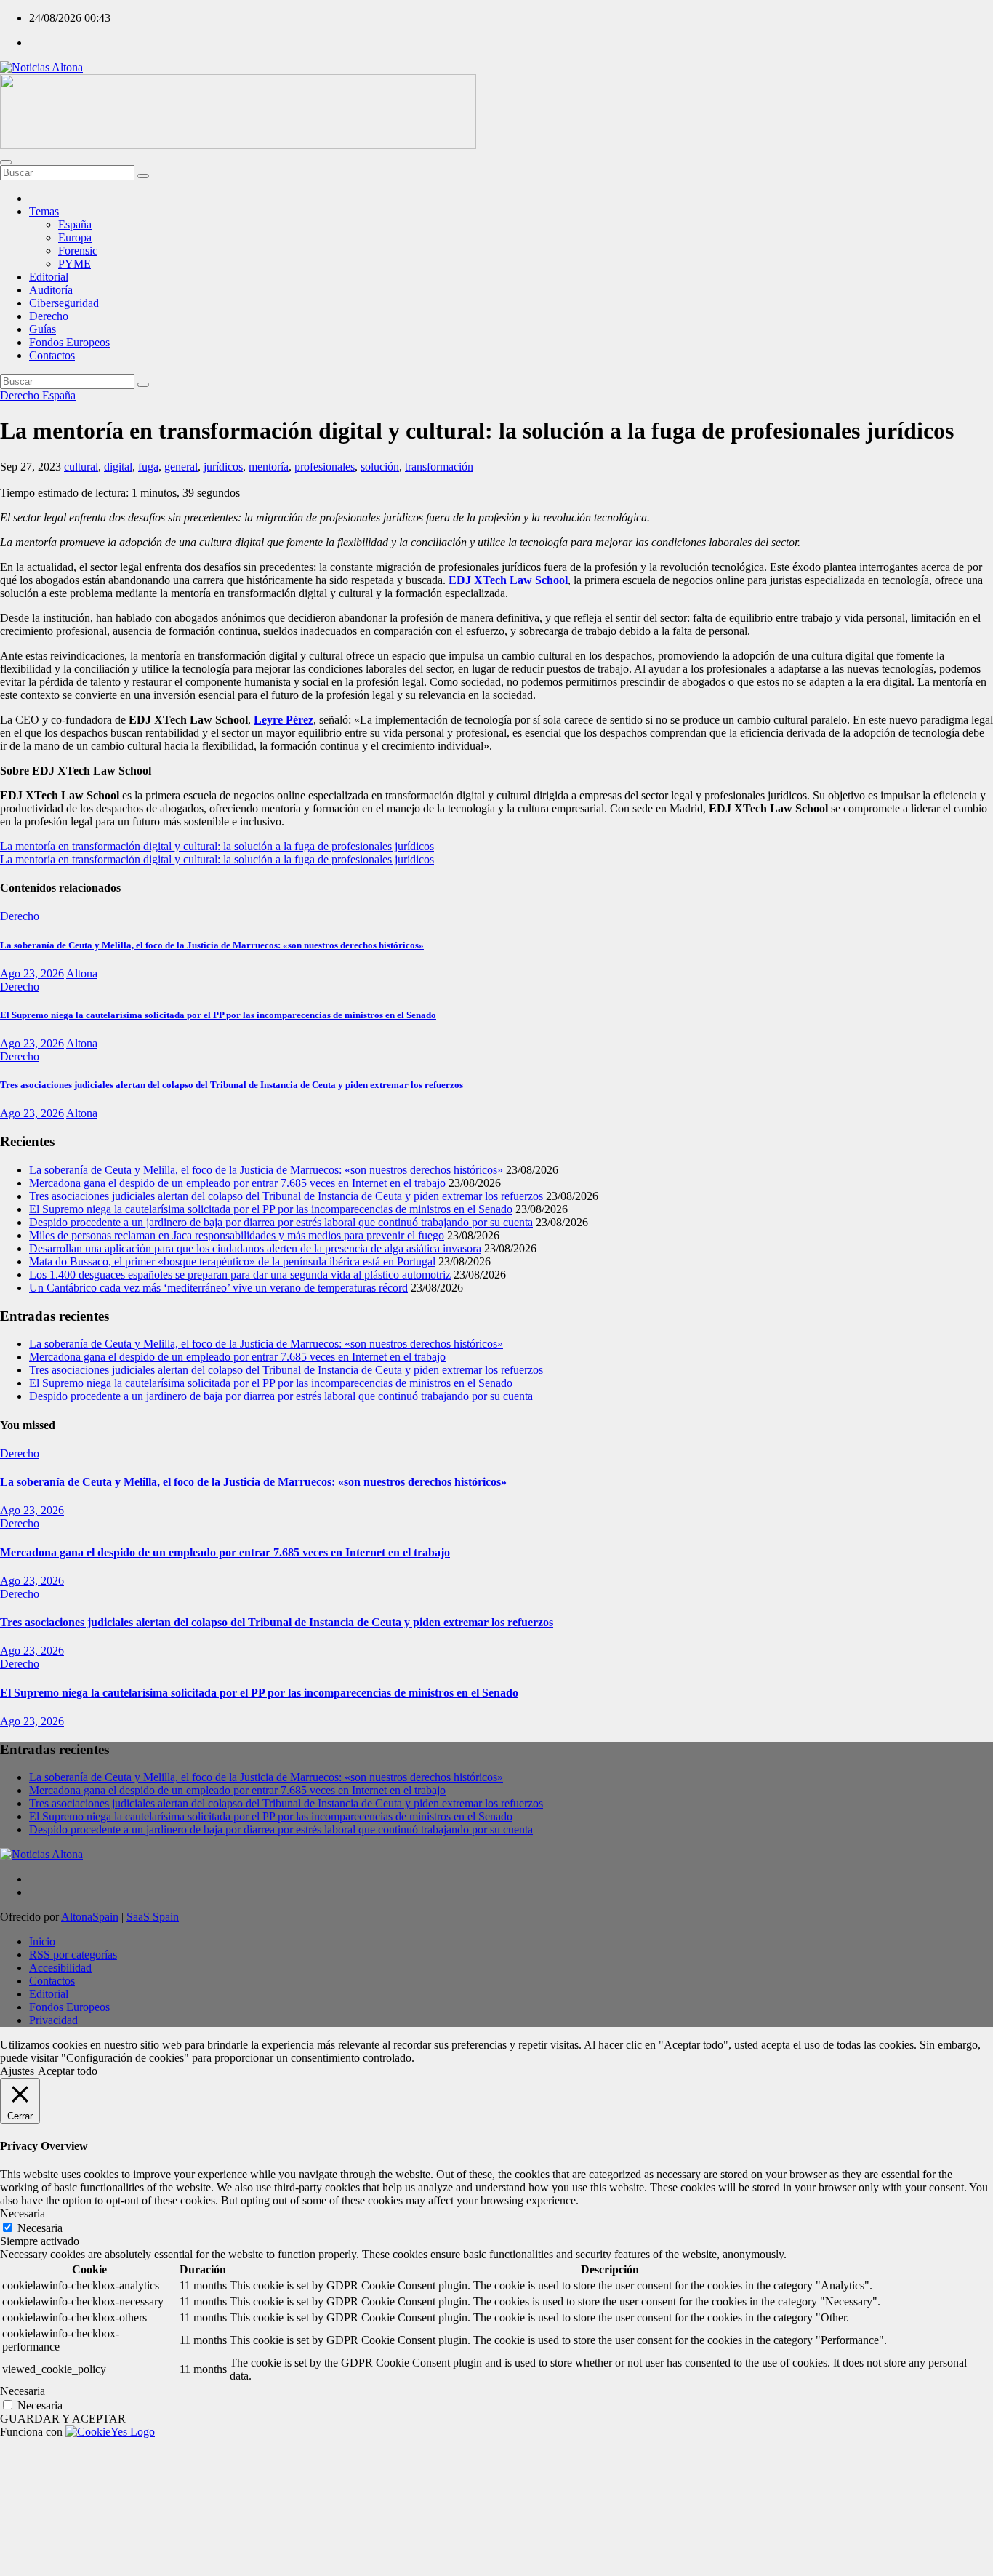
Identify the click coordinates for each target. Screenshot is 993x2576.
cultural (81, 467)
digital (118, 467)
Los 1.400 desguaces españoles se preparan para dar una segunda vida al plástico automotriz (240, 1275)
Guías (43, 329)
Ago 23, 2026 (32, 973)
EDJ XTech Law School (508, 580)
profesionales (325, 467)
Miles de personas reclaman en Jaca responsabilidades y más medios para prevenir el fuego (237, 1235)
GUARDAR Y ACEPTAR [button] (63, 2419)
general (181, 467)
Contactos (52, 355)
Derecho (49, 316)
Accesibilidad (60, 1968)
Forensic (78, 251)
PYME (75, 264)
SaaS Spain (153, 1917)
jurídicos (223, 467)
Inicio (42, 1941)
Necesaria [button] (23, 2213)
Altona (82, 973)
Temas (44, 211)
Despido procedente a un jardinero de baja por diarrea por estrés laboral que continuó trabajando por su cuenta (281, 1222)
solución (380, 467)
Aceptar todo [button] (68, 2071)
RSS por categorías (73, 1955)
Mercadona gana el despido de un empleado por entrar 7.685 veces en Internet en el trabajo (237, 1183)
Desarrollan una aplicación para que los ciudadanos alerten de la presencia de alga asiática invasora (255, 1248)
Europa (75, 237)
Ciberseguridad (64, 303)
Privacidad (53, 2020)
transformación (439, 467)
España (75, 224)
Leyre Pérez (284, 720)
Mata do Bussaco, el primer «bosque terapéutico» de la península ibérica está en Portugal (232, 1261)
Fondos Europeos (69, 342)
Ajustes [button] (17, 2071)
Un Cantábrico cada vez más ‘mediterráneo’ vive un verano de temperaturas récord (218, 1288)
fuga (148, 467)
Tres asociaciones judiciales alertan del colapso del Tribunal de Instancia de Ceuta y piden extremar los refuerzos (232, 1085)
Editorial (49, 277)
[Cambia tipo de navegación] (6, 162)
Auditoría (51, 290)
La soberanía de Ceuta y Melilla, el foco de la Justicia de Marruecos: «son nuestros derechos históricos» (212, 945)
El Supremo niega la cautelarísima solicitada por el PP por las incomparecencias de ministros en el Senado (218, 1015)
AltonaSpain (90, 1917)
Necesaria (40, 2228)
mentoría (269, 467)
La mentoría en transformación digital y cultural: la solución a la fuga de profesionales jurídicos (217, 846)
